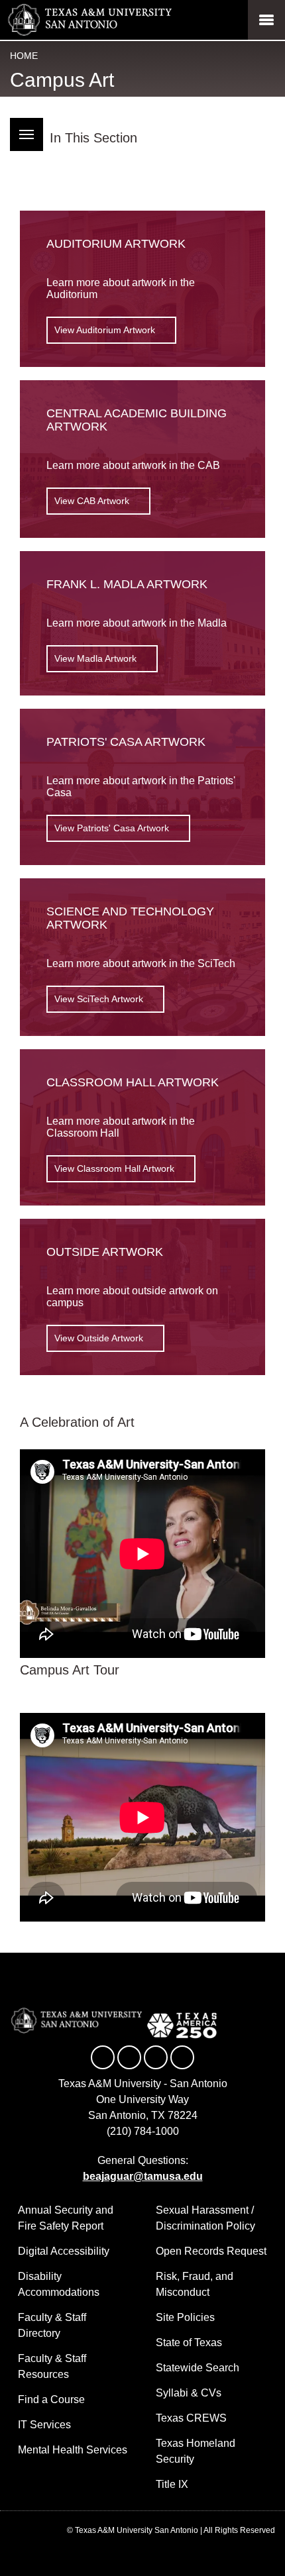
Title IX (172, 2484)
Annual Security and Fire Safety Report (66, 2218)
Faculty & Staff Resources (52, 2366)
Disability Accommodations (59, 2284)
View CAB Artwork (92, 501)
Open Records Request (211, 2251)
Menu (27, 134)
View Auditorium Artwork (105, 330)
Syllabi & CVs (189, 2393)
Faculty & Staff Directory (52, 2325)
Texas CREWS (191, 2418)
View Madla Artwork (95, 658)
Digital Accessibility (64, 2251)
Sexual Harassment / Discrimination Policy (205, 2218)
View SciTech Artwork (99, 999)
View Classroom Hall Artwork (114, 1168)
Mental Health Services (73, 2450)
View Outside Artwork (99, 1338)
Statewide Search (198, 2368)
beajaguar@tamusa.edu (143, 2176)
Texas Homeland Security (196, 2451)
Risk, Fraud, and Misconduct (195, 2284)
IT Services (44, 2425)
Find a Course (51, 2399)
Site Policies (185, 2317)
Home (24, 56)
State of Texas (189, 2343)
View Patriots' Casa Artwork (112, 828)
